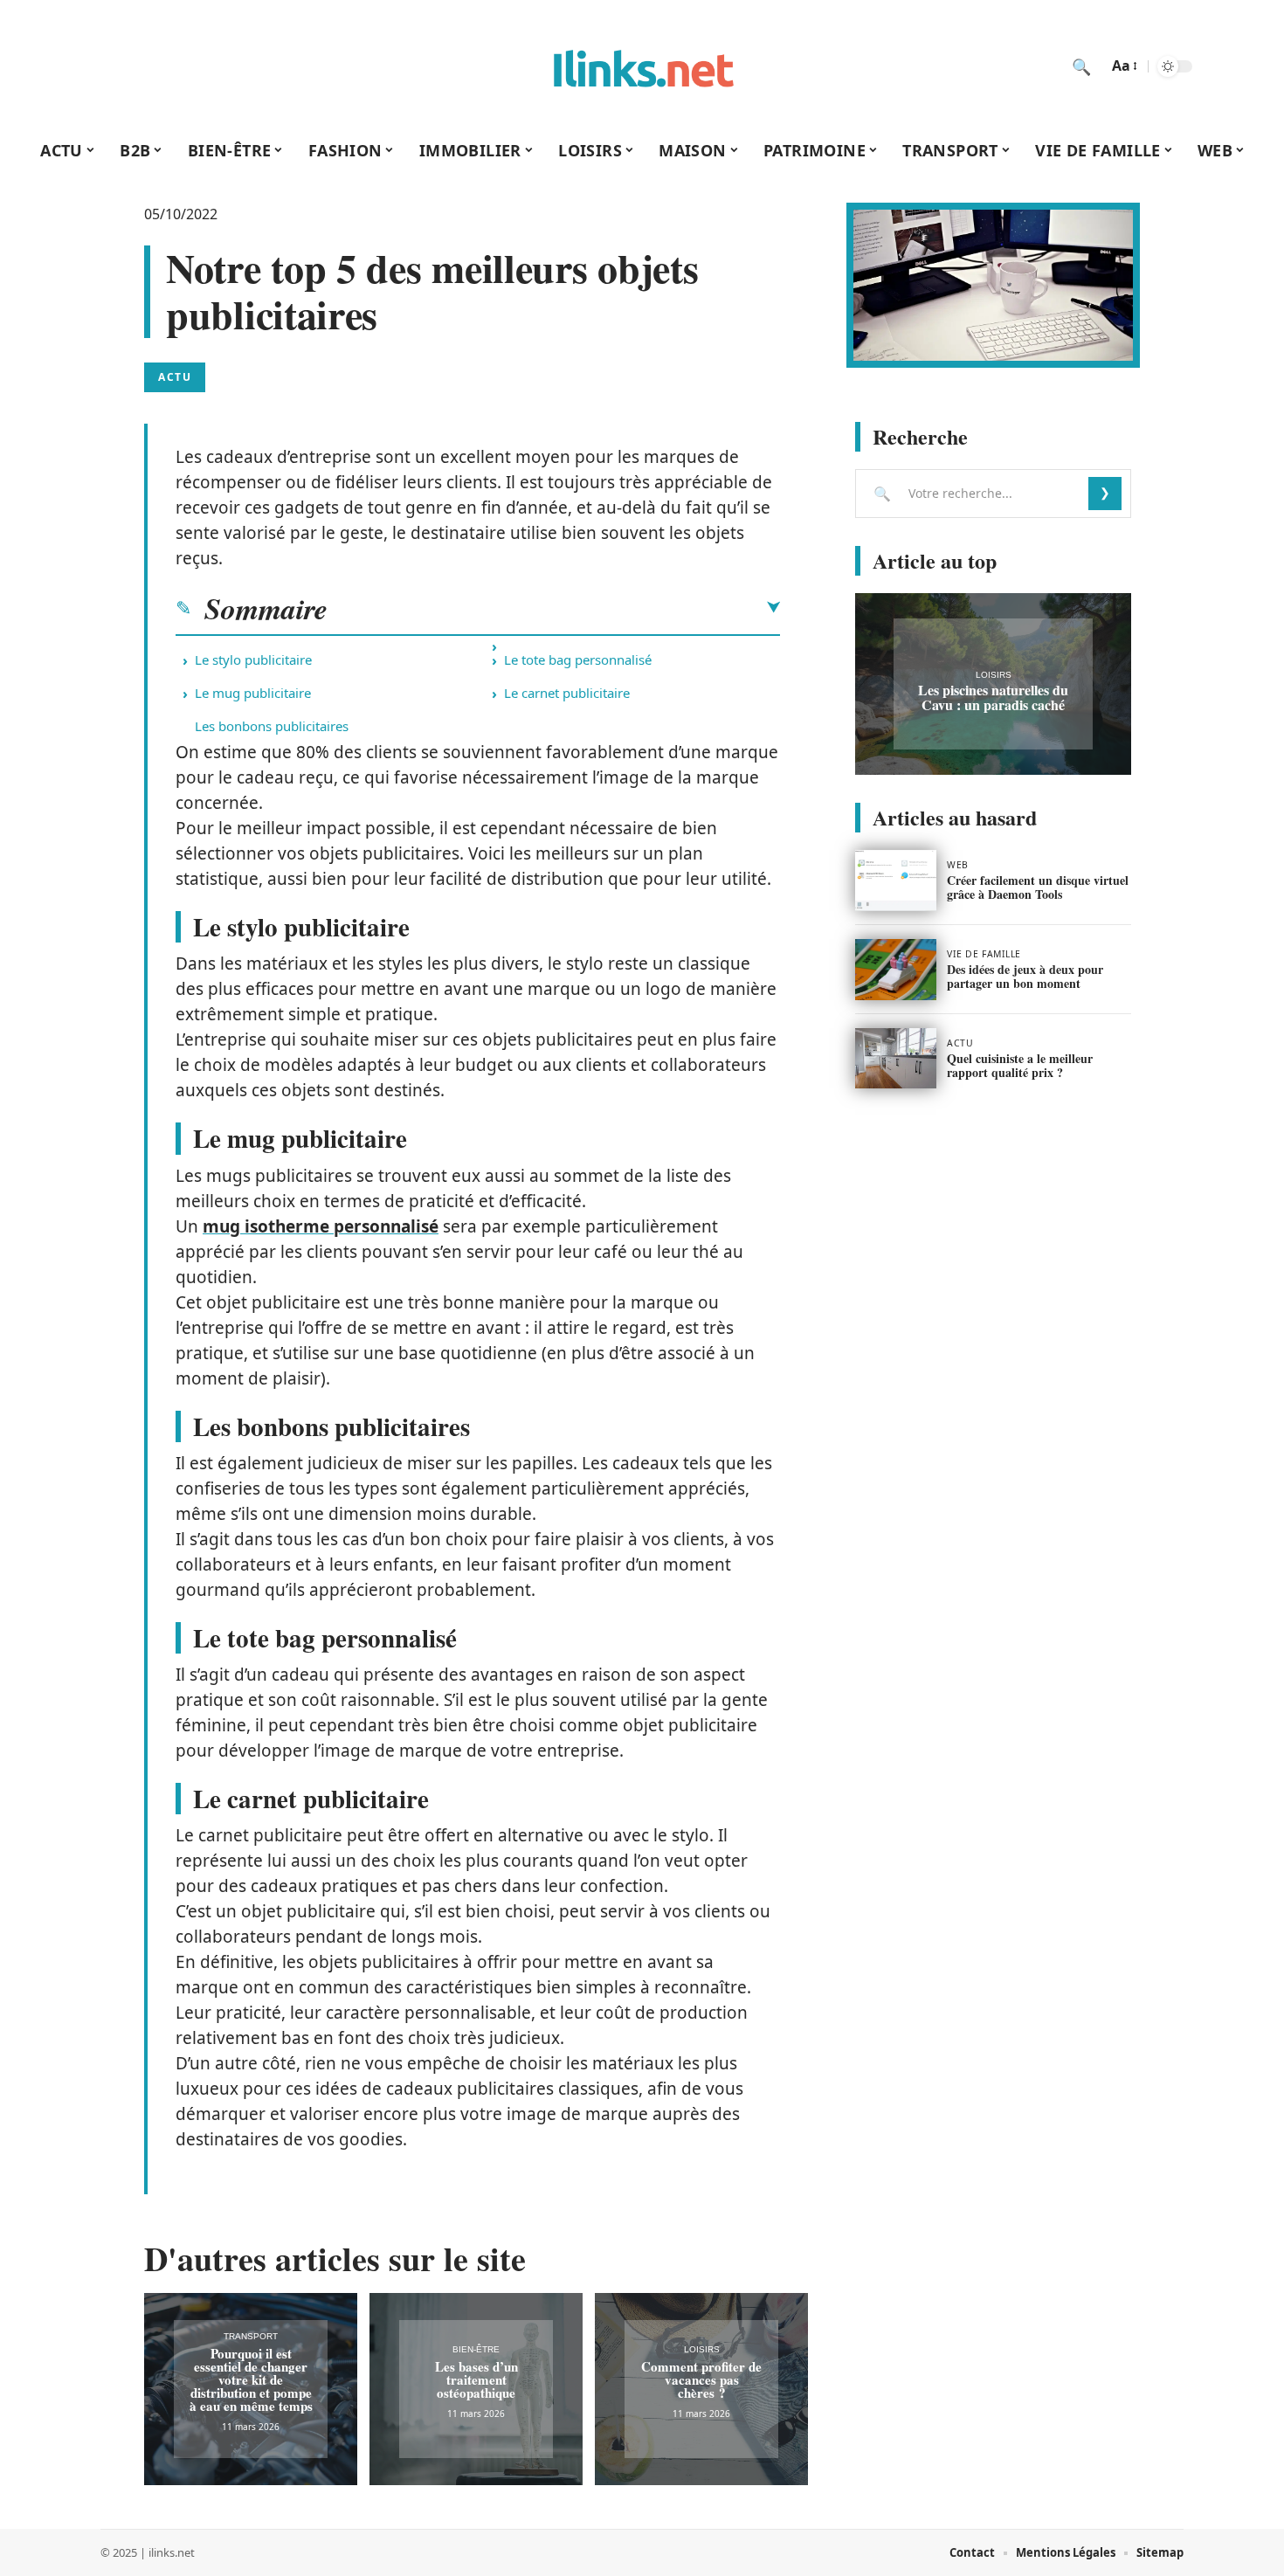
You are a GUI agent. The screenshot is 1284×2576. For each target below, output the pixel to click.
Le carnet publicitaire (567, 693)
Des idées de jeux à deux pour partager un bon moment (1025, 976)
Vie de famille (984, 954)
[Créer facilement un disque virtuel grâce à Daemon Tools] (896, 881)
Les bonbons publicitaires (272, 726)
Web (958, 865)
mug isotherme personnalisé (321, 1226)
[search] (1081, 66)
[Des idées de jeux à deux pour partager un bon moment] (896, 970)
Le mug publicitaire (253, 693)
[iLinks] (642, 66)
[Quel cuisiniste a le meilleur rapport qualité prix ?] (896, 1059)
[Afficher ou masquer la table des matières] (554, 608)
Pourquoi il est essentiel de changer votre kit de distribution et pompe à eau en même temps (251, 2379)
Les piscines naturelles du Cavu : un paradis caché (993, 697)
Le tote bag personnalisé (578, 660)
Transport (251, 2336)
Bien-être (476, 2349)
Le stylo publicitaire (253, 660)
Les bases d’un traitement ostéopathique (476, 2379)
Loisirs (702, 2349)
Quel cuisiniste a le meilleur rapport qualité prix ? (1020, 1065)
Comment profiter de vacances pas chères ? (701, 2379)
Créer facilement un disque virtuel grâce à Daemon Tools (1038, 887)
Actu (175, 377)
